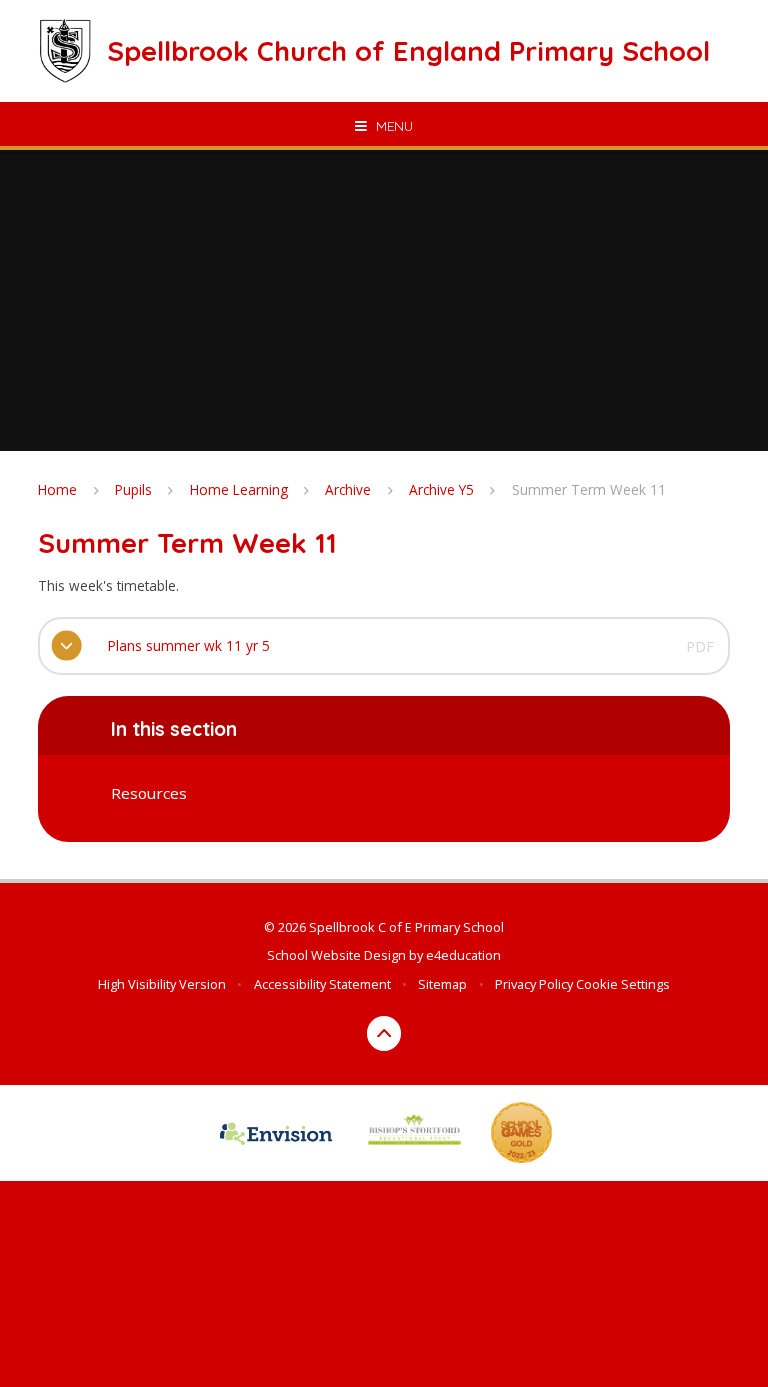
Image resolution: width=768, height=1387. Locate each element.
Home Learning (239, 489)
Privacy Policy (534, 984)
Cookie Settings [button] (623, 984)
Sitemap (442, 984)
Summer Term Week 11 (589, 489)
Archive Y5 (441, 489)
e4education (463, 955)
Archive (348, 489)
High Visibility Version (162, 984)
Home (57, 489)
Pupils (133, 489)
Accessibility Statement (322, 984)
